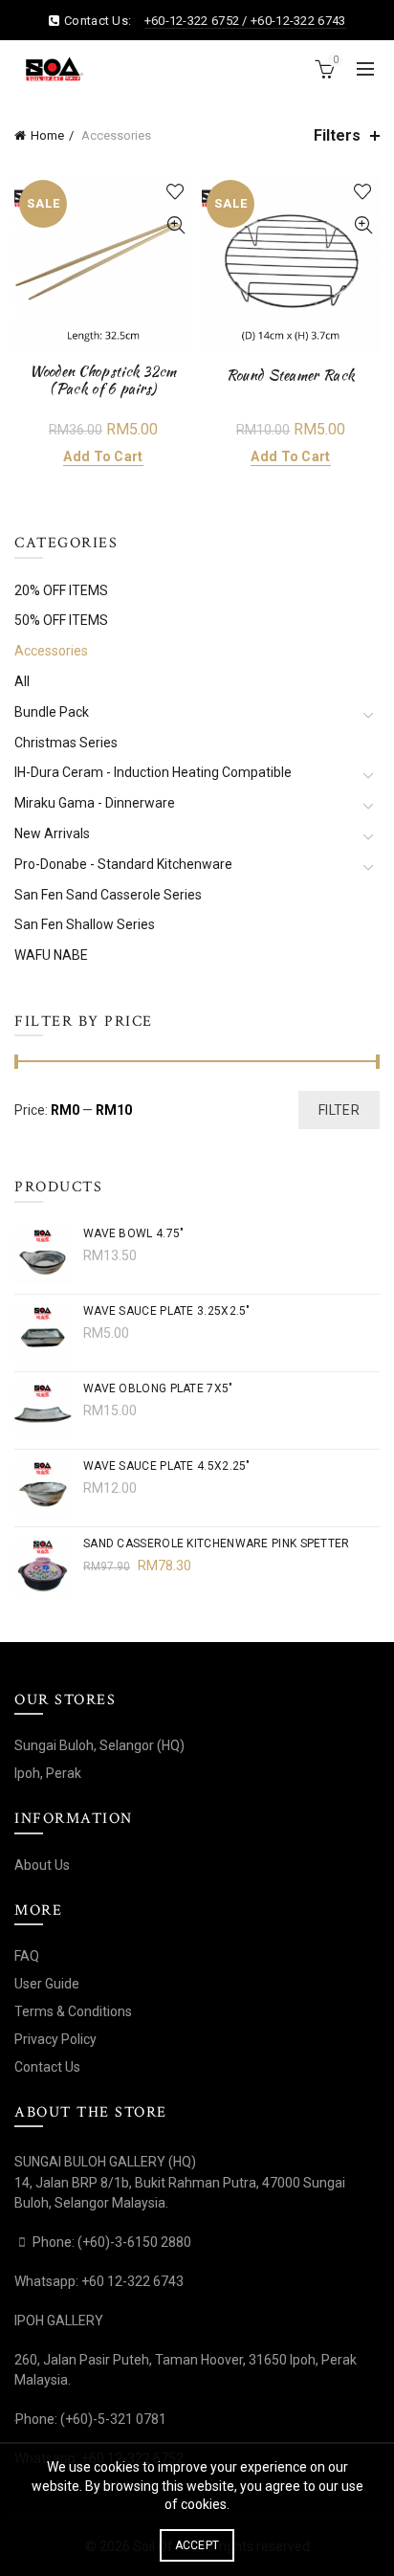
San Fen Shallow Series (85, 924)
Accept (197, 2545)
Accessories (51, 651)
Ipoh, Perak (48, 1773)
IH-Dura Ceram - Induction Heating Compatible (153, 772)
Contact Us (47, 2067)
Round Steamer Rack (291, 375)
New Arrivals (52, 833)
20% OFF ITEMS (61, 590)
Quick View (175, 225)
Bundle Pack (52, 712)
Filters (337, 135)
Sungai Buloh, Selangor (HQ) (99, 1745)
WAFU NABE (51, 955)
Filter (339, 1110)
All (22, 681)
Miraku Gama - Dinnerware (95, 803)
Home (47, 135)
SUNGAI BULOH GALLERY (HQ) (105, 2162)
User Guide (47, 1984)
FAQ (27, 1956)
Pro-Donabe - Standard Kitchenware (123, 864)
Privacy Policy (55, 2039)
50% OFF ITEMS (61, 620)
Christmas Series (66, 743)
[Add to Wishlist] (175, 192)
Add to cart (103, 456)
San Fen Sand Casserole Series (108, 895)
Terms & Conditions (73, 2011)
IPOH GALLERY (59, 2321)
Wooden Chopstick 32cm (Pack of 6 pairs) (103, 380)
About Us (42, 1865)
